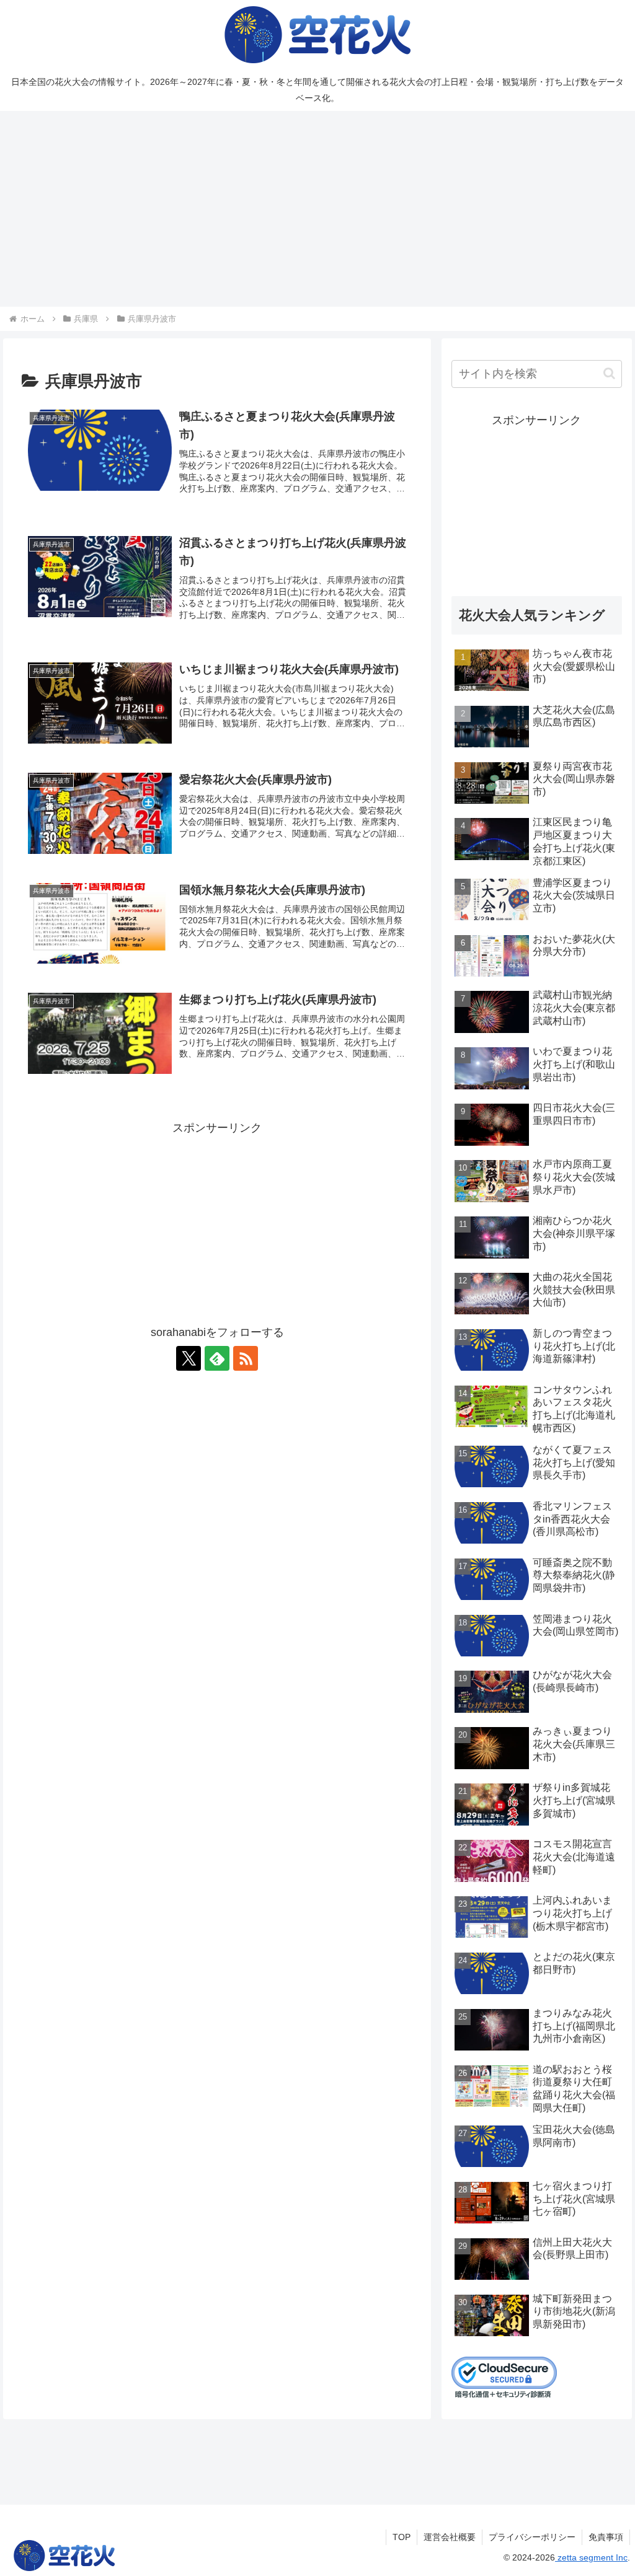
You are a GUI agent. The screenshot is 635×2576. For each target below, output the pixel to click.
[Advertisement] (317, 209)
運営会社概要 (450, 2537)
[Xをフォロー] (189, 1358)
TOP (402, 2537)
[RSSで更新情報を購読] (246, 1358)
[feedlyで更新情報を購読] (217, 1358)
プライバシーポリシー (532, 2537)
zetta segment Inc (591, 2557)
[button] (609, 373)
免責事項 (606, 2537)
